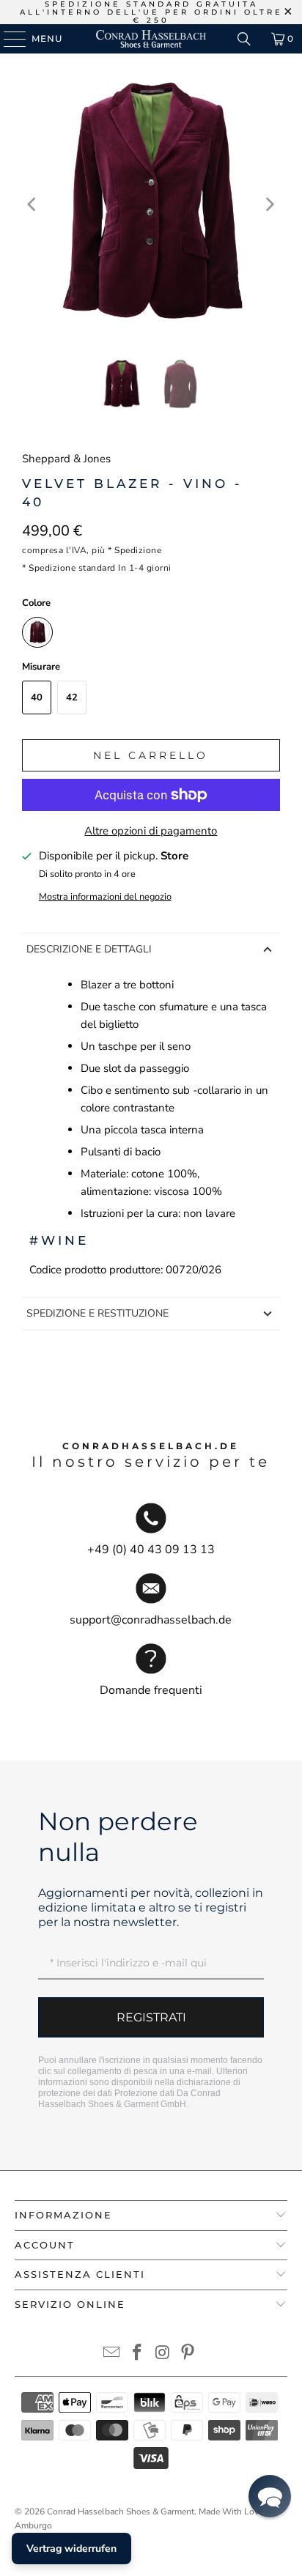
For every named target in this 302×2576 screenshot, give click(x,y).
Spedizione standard (72, 568)
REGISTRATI (151, 2017)
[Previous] (33, 205)
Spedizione (138, 550)
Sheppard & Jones (66, 459)
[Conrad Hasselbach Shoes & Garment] (151, 39)
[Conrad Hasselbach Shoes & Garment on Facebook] (138, 2354)
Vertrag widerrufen (71, 2549)
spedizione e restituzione (97, 1313)
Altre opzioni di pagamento (151, 831)
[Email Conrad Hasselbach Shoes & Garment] (112, 2354)
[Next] (269, 205)
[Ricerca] (244, 39)
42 (72, 697)
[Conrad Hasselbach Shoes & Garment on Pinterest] (188, 2354)
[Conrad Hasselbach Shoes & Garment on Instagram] (163, 2354)
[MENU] (8, 39)
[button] (270, 2496)
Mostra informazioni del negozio (105, 897)
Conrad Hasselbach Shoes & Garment (121, 2512)
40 (37, 697)
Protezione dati (144, 2093)
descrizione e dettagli (89, 949)
